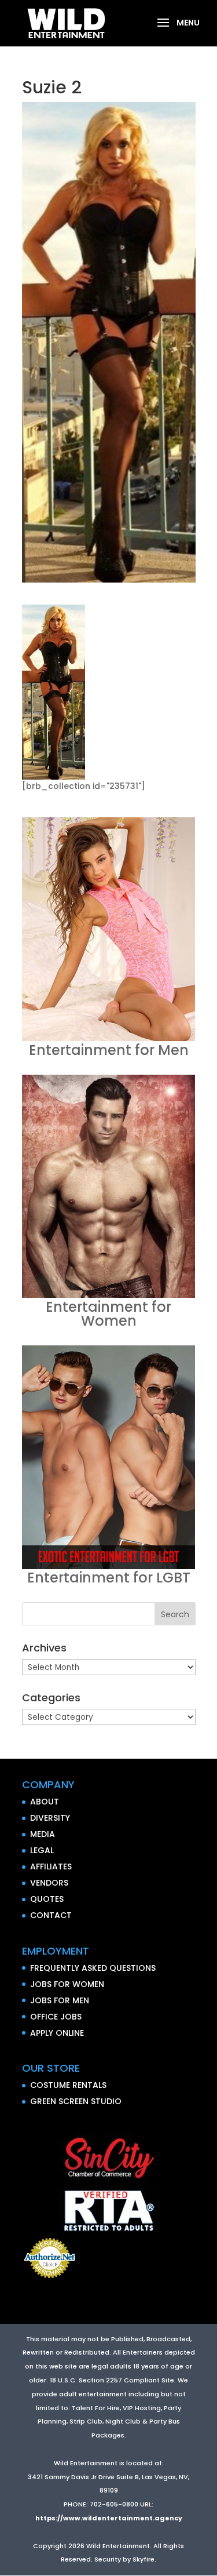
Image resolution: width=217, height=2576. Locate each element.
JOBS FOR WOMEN (67, 1984)
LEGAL (42, 1850)
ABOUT (45, 1802)
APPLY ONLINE (57, 2033)
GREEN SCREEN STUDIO (76, 2101)
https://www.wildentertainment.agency (109, 2518)
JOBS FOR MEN (60, 2000)
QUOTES (47, 1899)
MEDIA (43, 1834)
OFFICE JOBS (56, 2017)
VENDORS (49, 1883)
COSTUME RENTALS (68, 2085)
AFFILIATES (51, 1866)
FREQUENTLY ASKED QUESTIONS (93, 1968)
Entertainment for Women (108, 1314)
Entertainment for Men (109, 1050)
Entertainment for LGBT (109, 1578)
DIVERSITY (50, 1818)
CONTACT (51, 1915)
